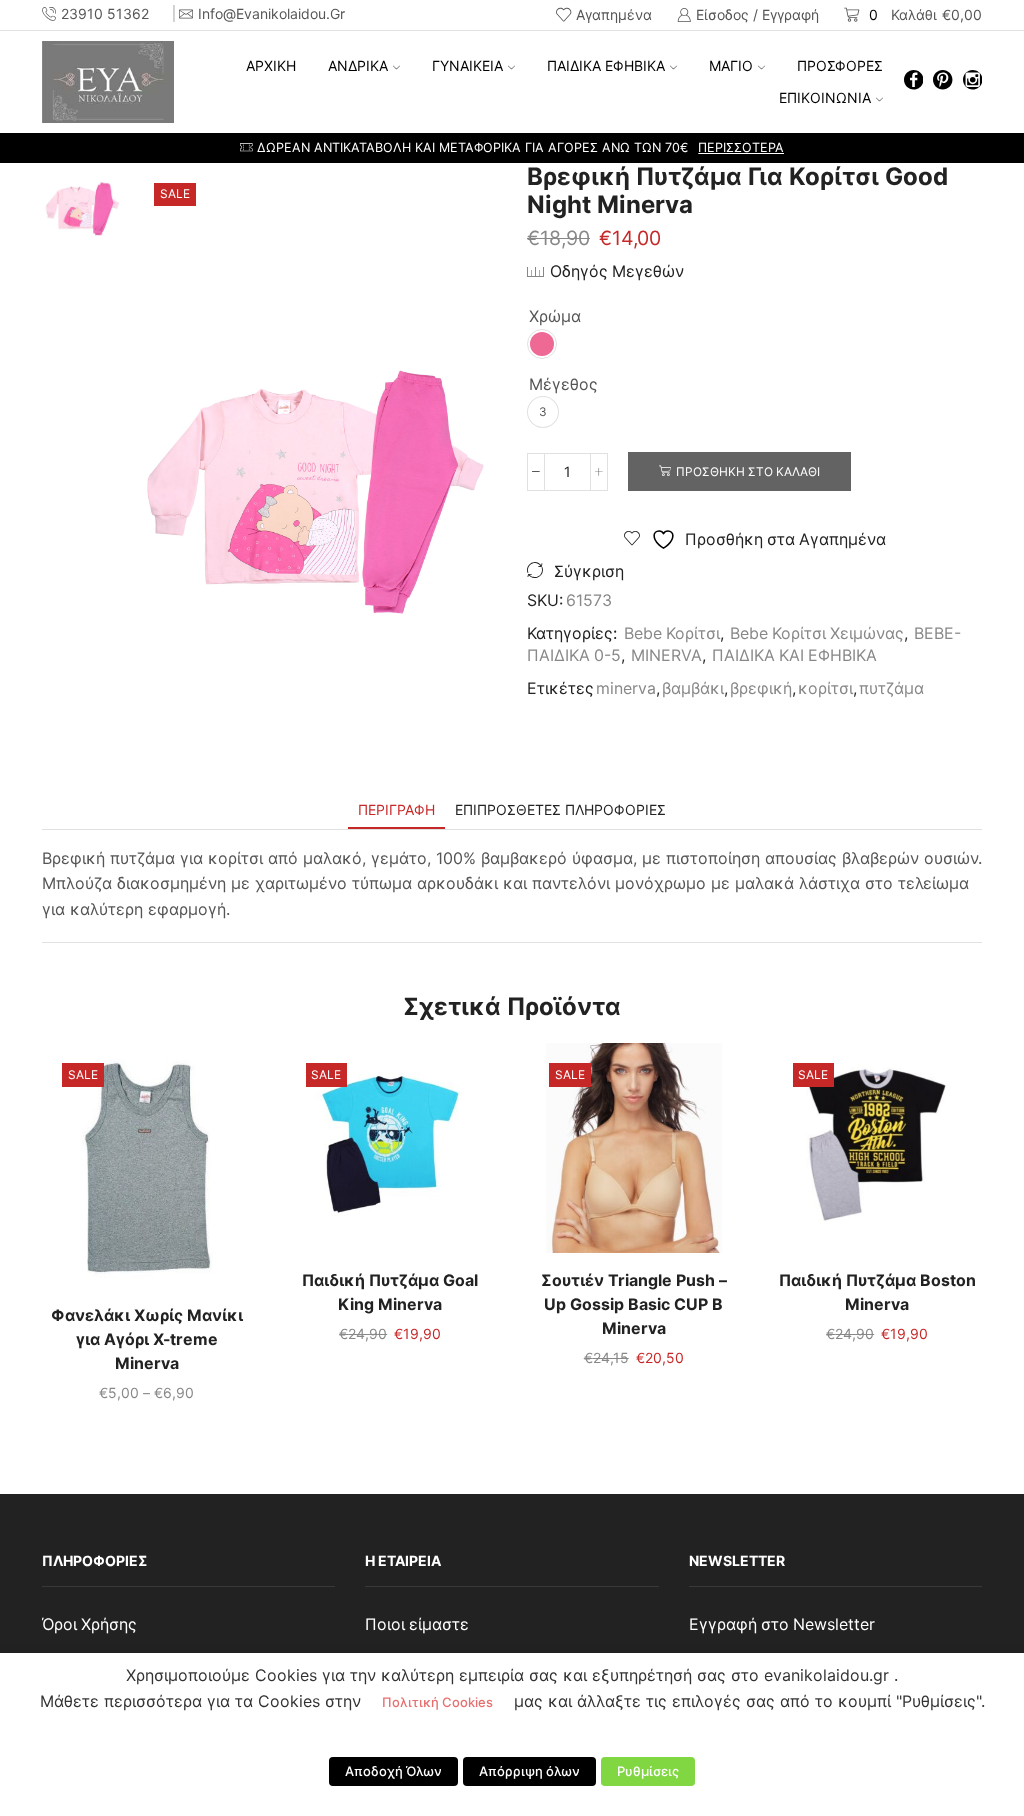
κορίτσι (825, 688)
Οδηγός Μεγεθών (617, 271)
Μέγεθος (563, 384)
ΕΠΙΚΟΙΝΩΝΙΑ (825, 97)
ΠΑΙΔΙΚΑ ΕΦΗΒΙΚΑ (606, 65)
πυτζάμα (891, 688)
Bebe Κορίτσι (672, 633)
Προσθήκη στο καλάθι (748, 471)
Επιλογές (147, 1173)
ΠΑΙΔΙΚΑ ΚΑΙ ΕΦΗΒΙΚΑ (794, 655)
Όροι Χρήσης (89, 1624)
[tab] (396, 809)
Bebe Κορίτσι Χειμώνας (817, 633)
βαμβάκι (693, 688)
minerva (626, 688)
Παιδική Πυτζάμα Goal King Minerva (390, 1292)
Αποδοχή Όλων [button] (393, 1771)
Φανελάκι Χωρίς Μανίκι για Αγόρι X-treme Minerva (147, 1339)
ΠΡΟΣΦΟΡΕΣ (840, 65)
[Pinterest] (942, 81)
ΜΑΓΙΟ (731, 65)
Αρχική (271, 65)
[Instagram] (972, 81)
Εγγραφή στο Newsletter (782, 1624)
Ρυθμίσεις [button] (648, 1771)
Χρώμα (555, 316)
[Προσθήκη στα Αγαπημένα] (106, 1173)
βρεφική (761, 688)
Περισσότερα (679, 147)
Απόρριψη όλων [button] (529, 1771)
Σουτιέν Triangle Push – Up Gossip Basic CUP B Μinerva (634, 1304)
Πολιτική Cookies (437, 1702)
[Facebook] (913, 81)
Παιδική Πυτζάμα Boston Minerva (877, 1292)
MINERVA (666, 655)
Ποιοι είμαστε (417, 1624)
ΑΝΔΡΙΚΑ (358, 65)
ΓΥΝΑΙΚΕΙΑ (467, 65)
